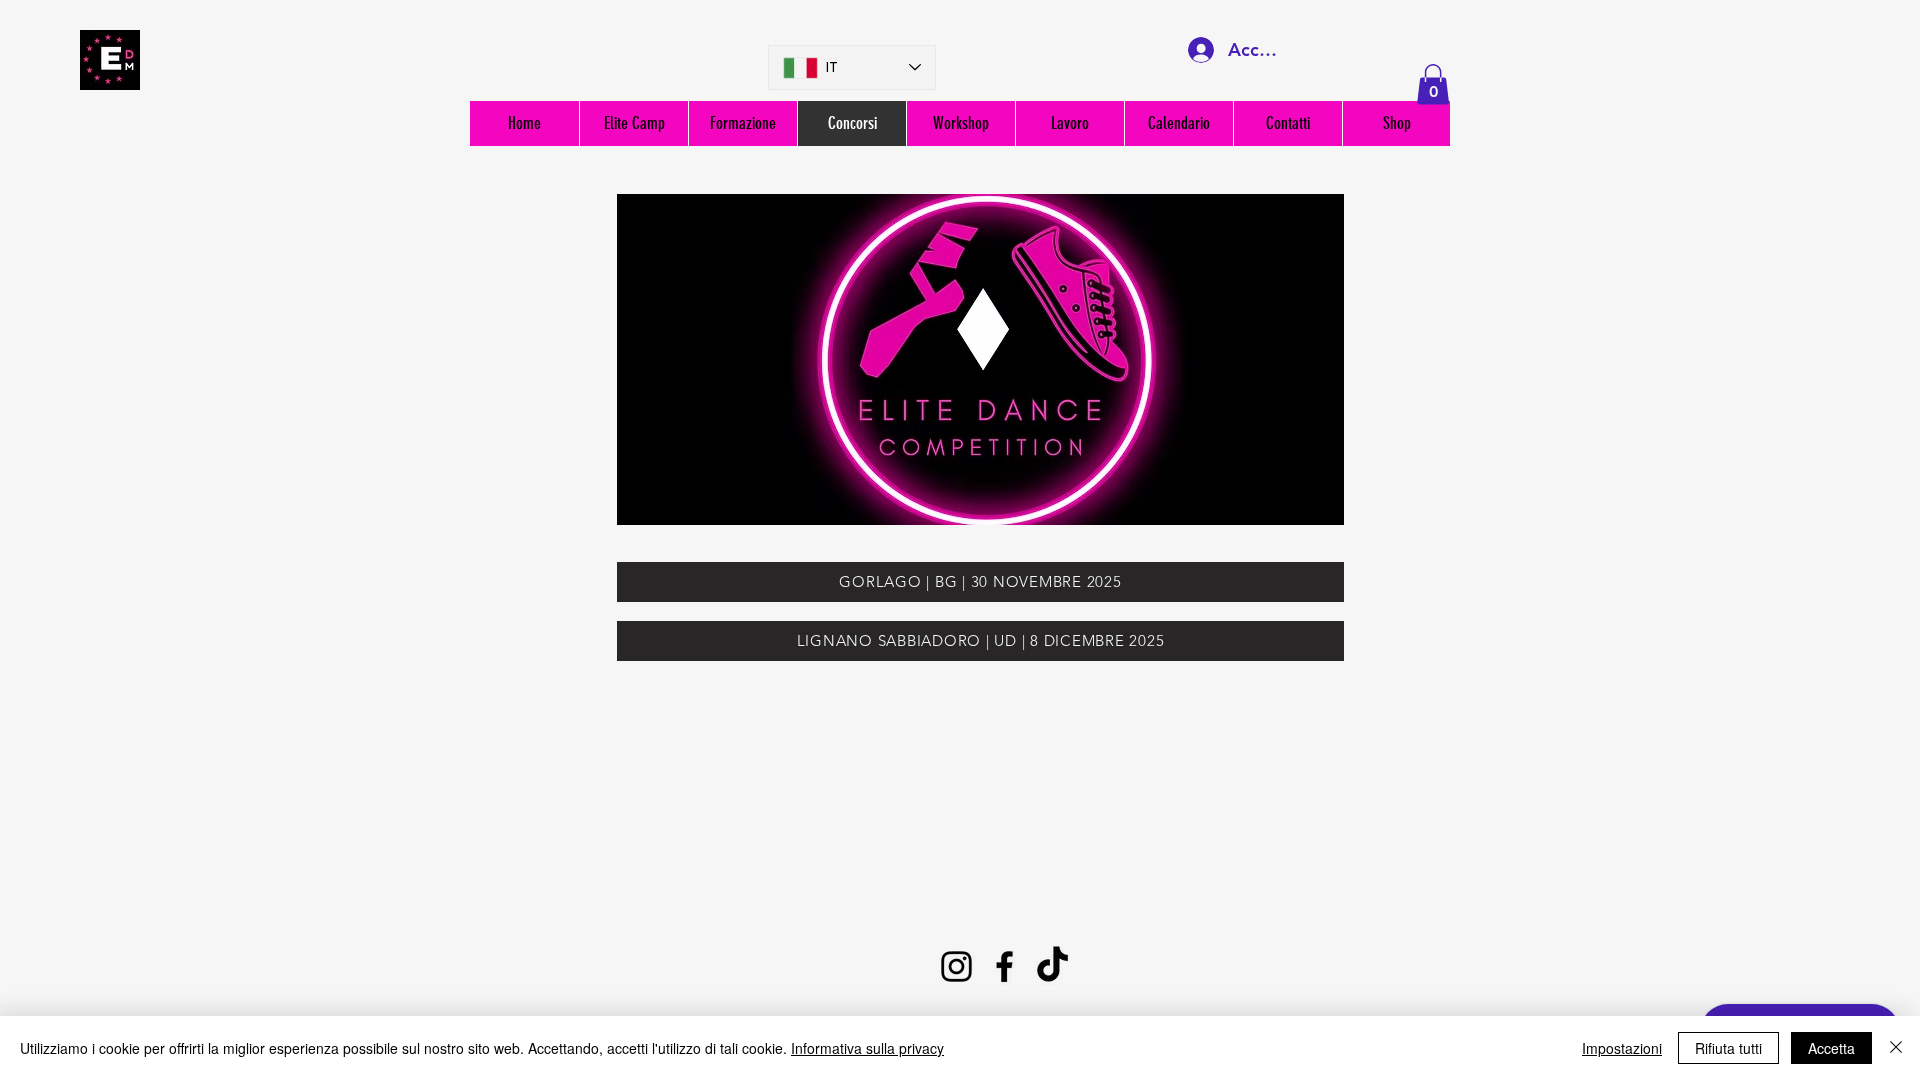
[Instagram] (956, 966)
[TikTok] (1052, 966)
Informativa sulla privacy (867, 1048)
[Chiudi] (1896, 1048)
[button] (1433, 84)
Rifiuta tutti (1728, 1048)
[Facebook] (1004, 966)
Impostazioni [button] (1622, 1048)
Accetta (1831, 1048)
